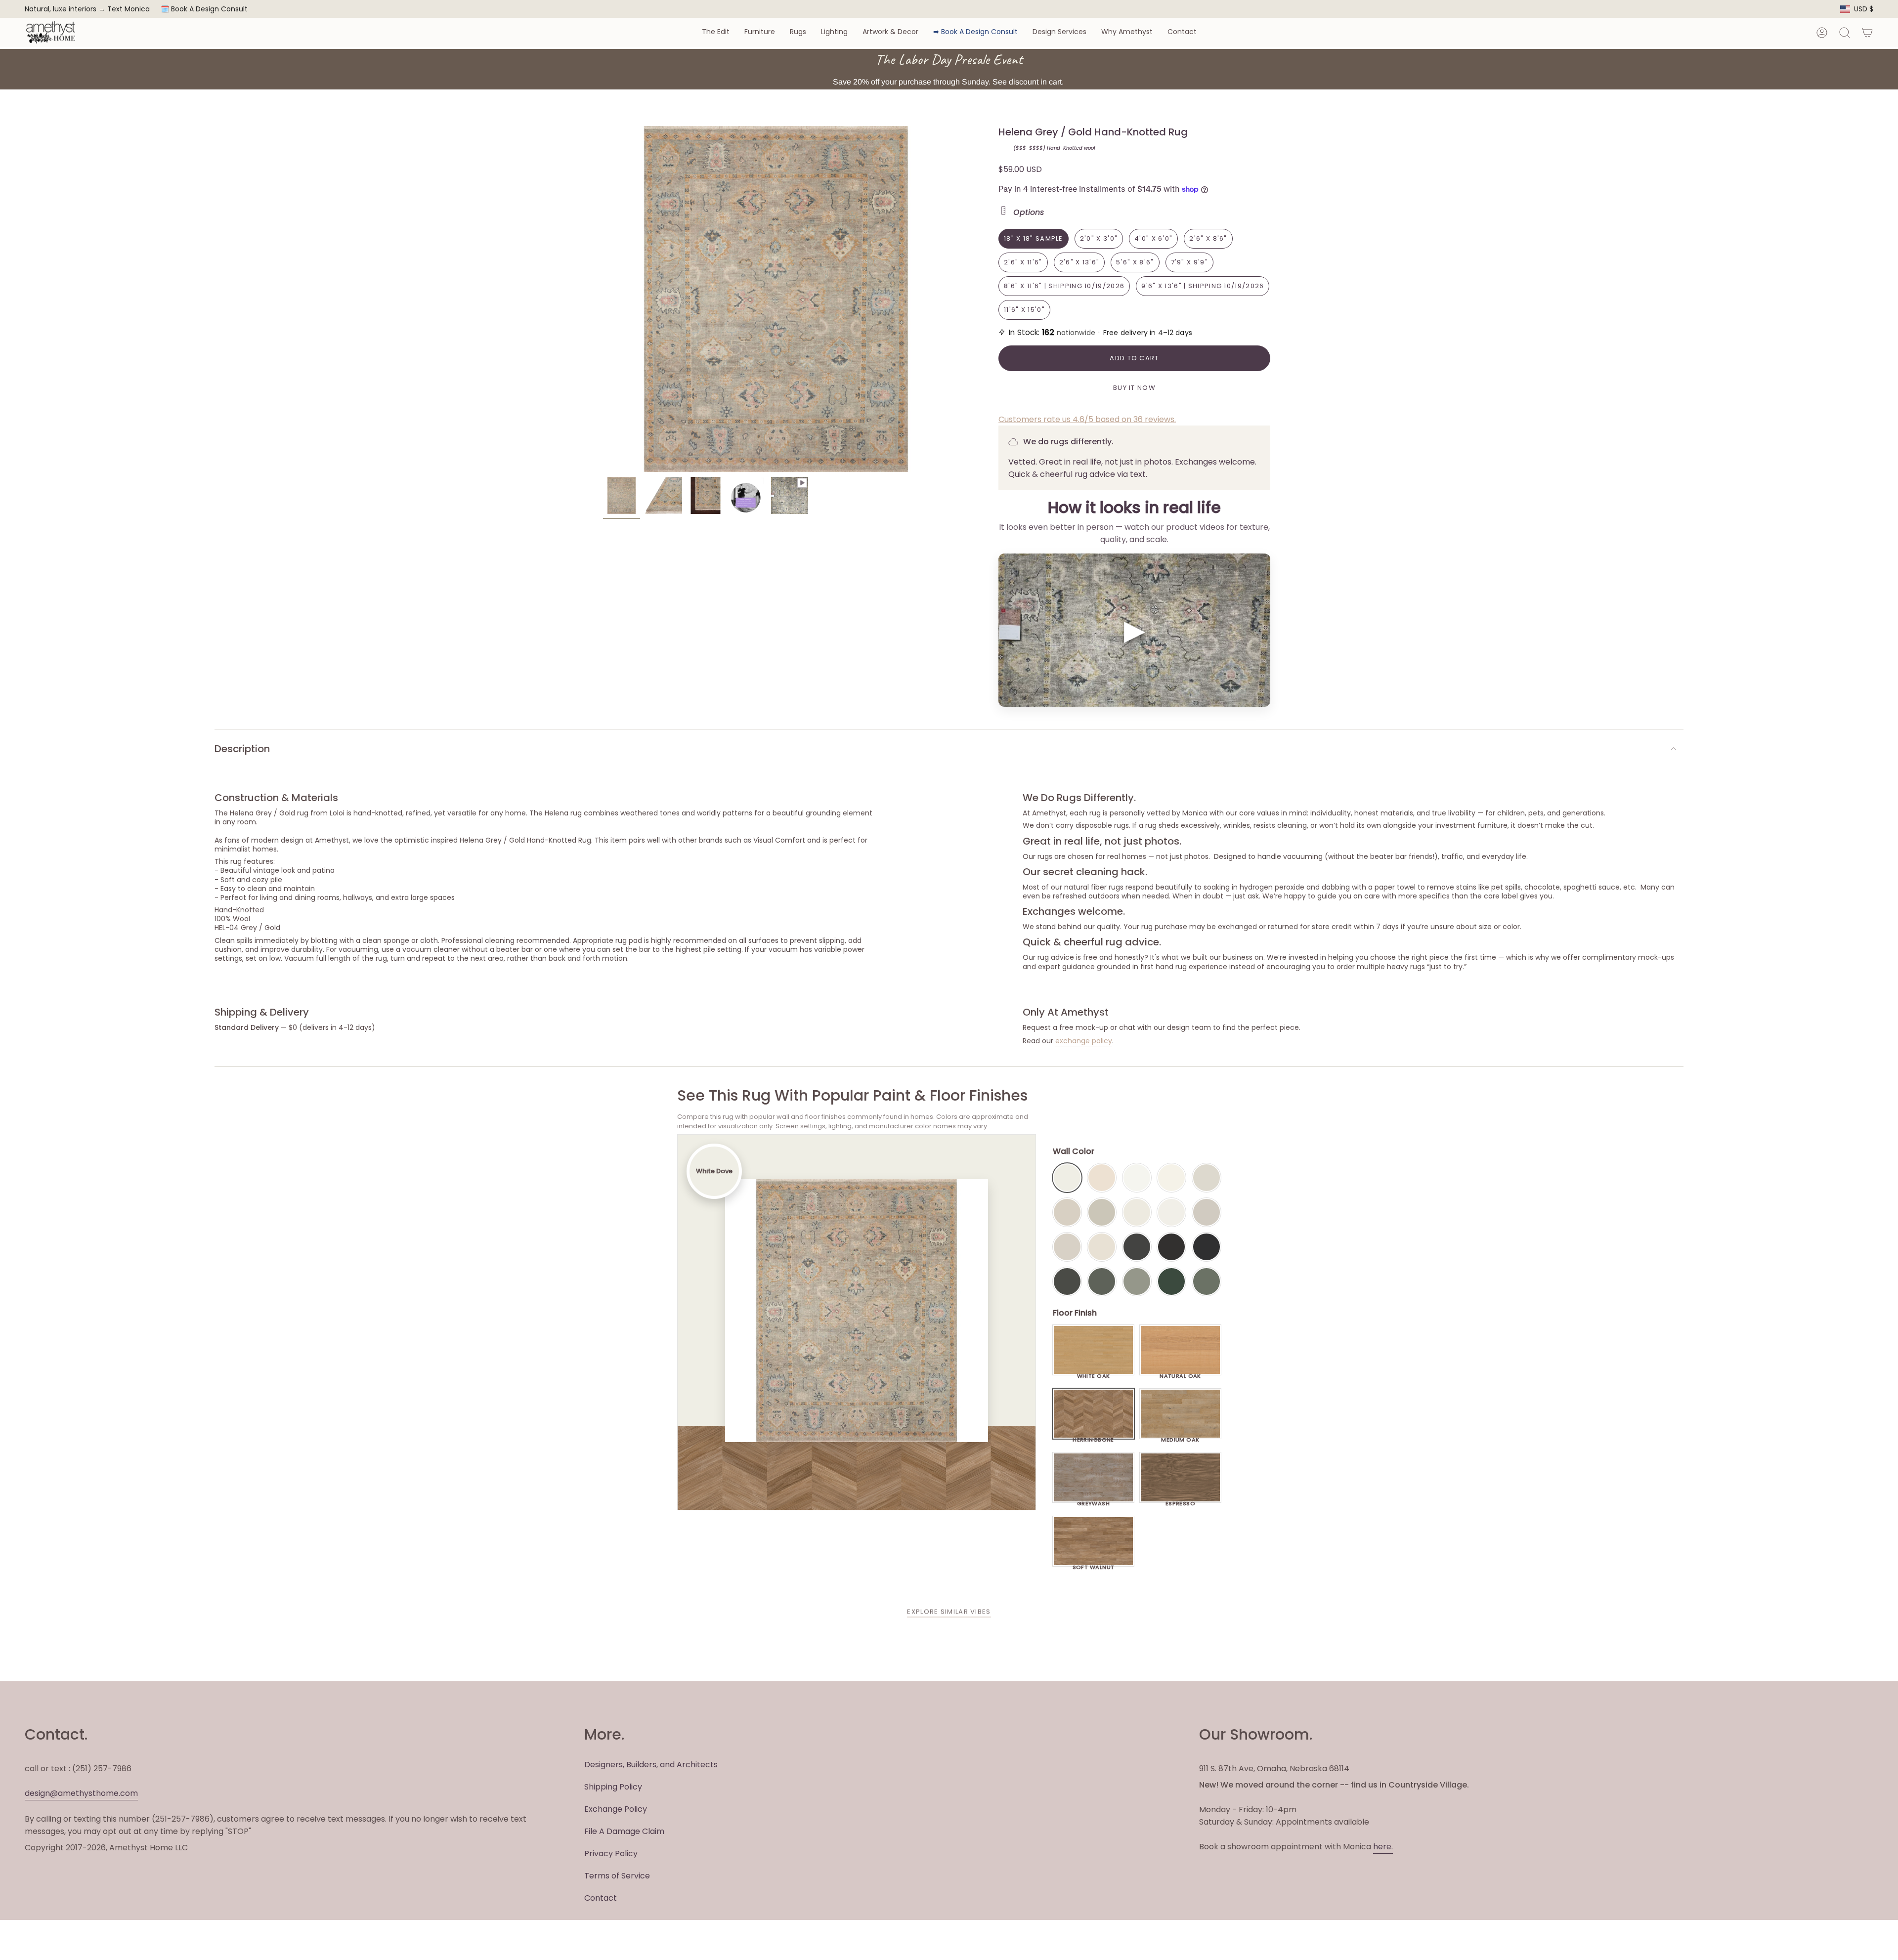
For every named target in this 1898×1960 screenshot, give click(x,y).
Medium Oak (1180, 1437)
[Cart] (1867, 33)
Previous (603, 299)
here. (1383, 1847)
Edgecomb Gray (1067, 1212)
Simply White (1171, 1178)
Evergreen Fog (1137, 1281)
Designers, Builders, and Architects (651, 1765)
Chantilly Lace (1137, 1178)
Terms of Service (617, 1876)
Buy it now (1134, 388)
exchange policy (1084, 1041)
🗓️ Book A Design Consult (204, 9)
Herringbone (1093, 1437)
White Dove (1067, 1178)
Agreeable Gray (1207, 1212)
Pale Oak (1207, 1178)
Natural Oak (1180, 1373)
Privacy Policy (611, 1853)
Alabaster (1137, 1212)
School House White (1102, 1247)
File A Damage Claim (624, 1831)
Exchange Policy (616, 1809)
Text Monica (129, 9)
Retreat (1207, 1281)
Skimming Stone (1067, 1247)
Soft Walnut (1094, 1565)
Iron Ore (1137, 1247)
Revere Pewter (1102, 1212)
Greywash (1094, 1501)
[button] (716, 32)
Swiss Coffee (1102, 1178)
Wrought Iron (1067, 1281)
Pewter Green (1102, 1281)
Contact (601, 1898)
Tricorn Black (1207, 1247)
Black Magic (1171, 1247)
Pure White (1171, 1212)
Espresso (1181, 1501)
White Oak (1094, 1373)
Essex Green (1171, 1281)
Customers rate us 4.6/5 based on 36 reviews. (1087, 419)
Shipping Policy (613, 1787)
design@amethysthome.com (81, 1793)
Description (242, 749)
